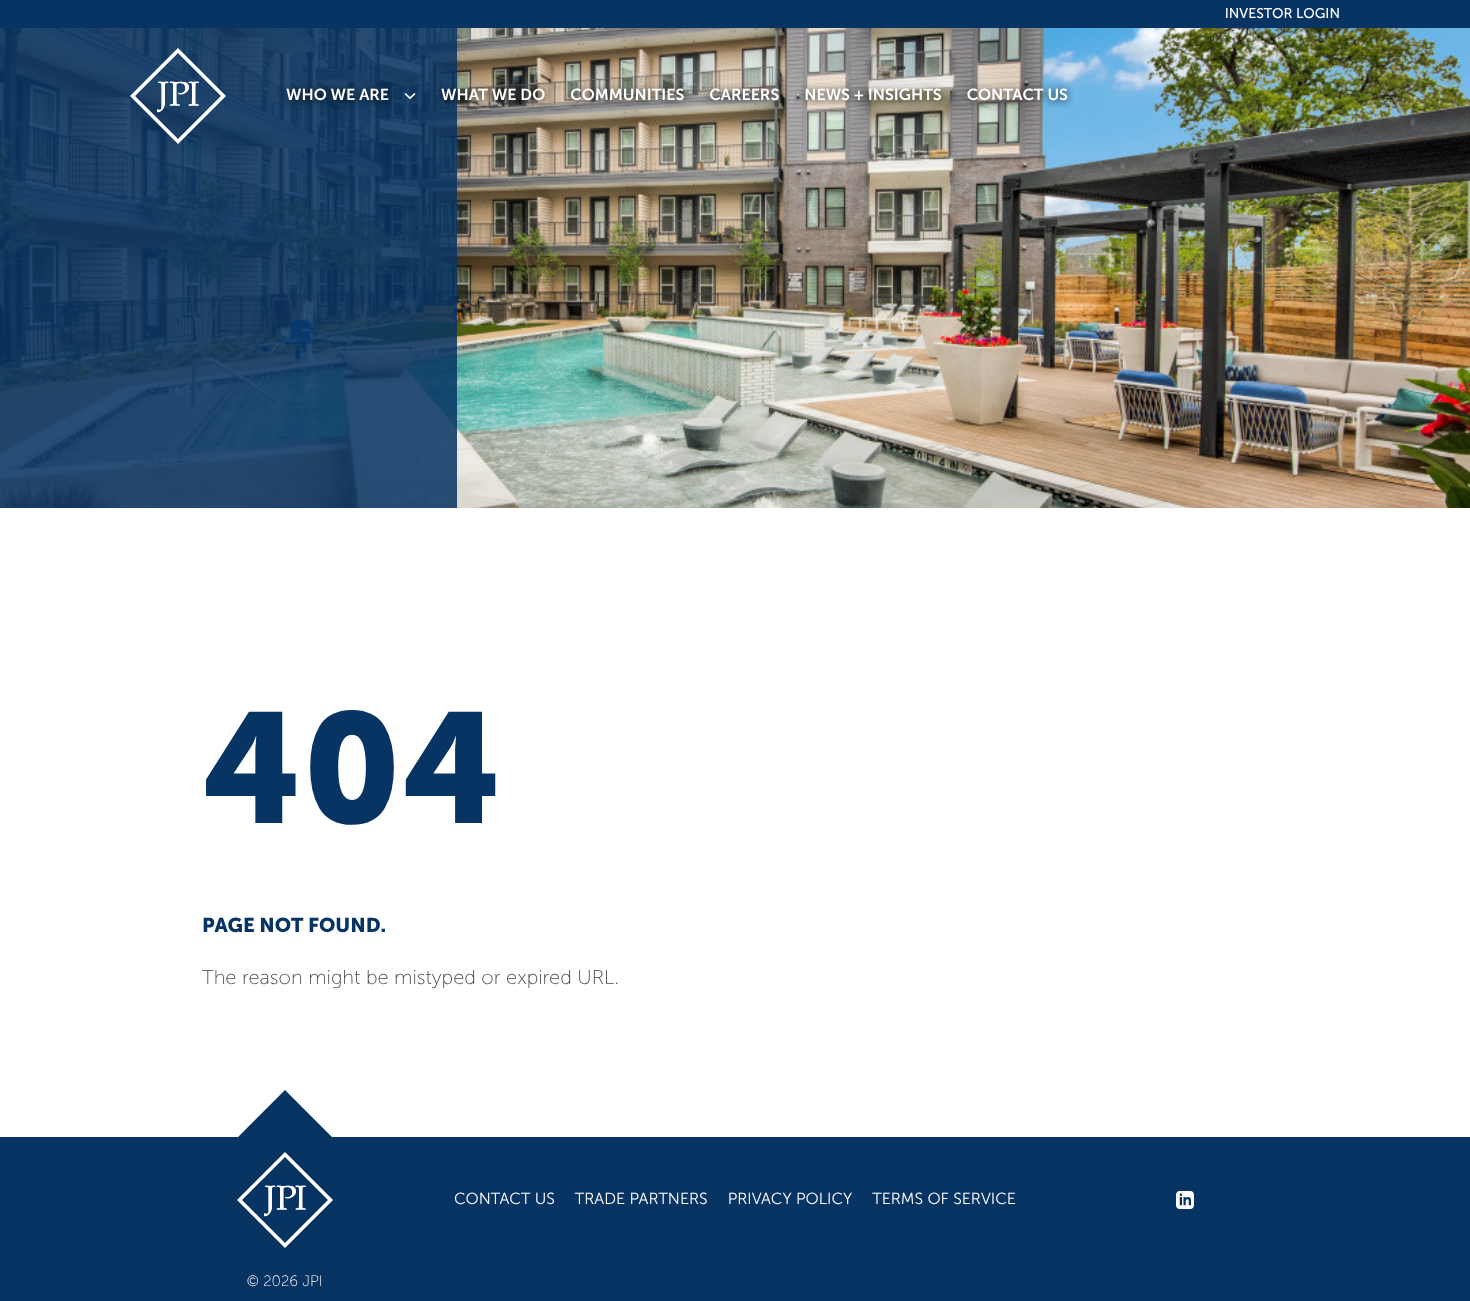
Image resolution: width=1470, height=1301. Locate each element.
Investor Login (1282, 13)
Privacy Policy (790, 1199)
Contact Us (504, 1199)
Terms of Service (944, 1199)
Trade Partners (641, 1199)
